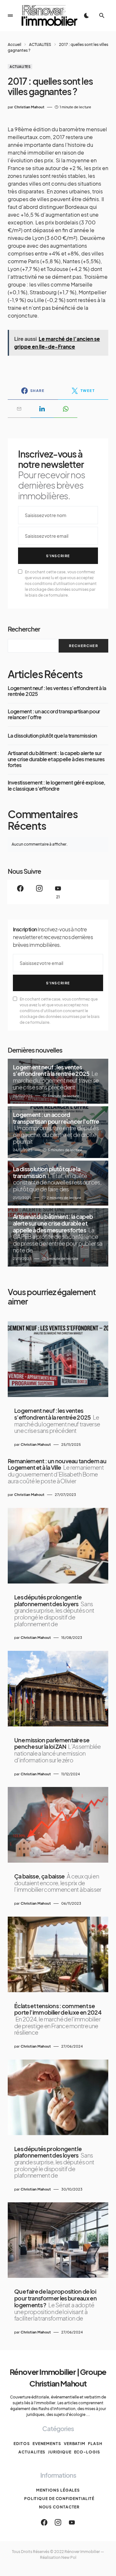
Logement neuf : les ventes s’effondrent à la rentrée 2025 (57, 691)
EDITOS (22, 2444)
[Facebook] (20, 892)
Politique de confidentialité (59, 2499)
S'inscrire (58, 556)
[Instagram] (39, 892)
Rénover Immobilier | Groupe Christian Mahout (58, 2377)
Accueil (15, 44)
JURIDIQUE (60, 2452)
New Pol (69, 2557)
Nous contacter (59, 2507)
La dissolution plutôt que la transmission (52, 736)
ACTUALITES (40, 44)
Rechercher (24, 629)
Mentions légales (58, 2490)
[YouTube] (72, 2522)
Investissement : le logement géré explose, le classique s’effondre (57, 786)
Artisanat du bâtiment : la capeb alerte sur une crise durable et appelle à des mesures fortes (56, 759)
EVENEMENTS (47, 2444)
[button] (10, 16)
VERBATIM (75, 2444)
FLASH (95, 2444)
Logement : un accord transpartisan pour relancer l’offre (54, 714)
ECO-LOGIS (87, 2452)
